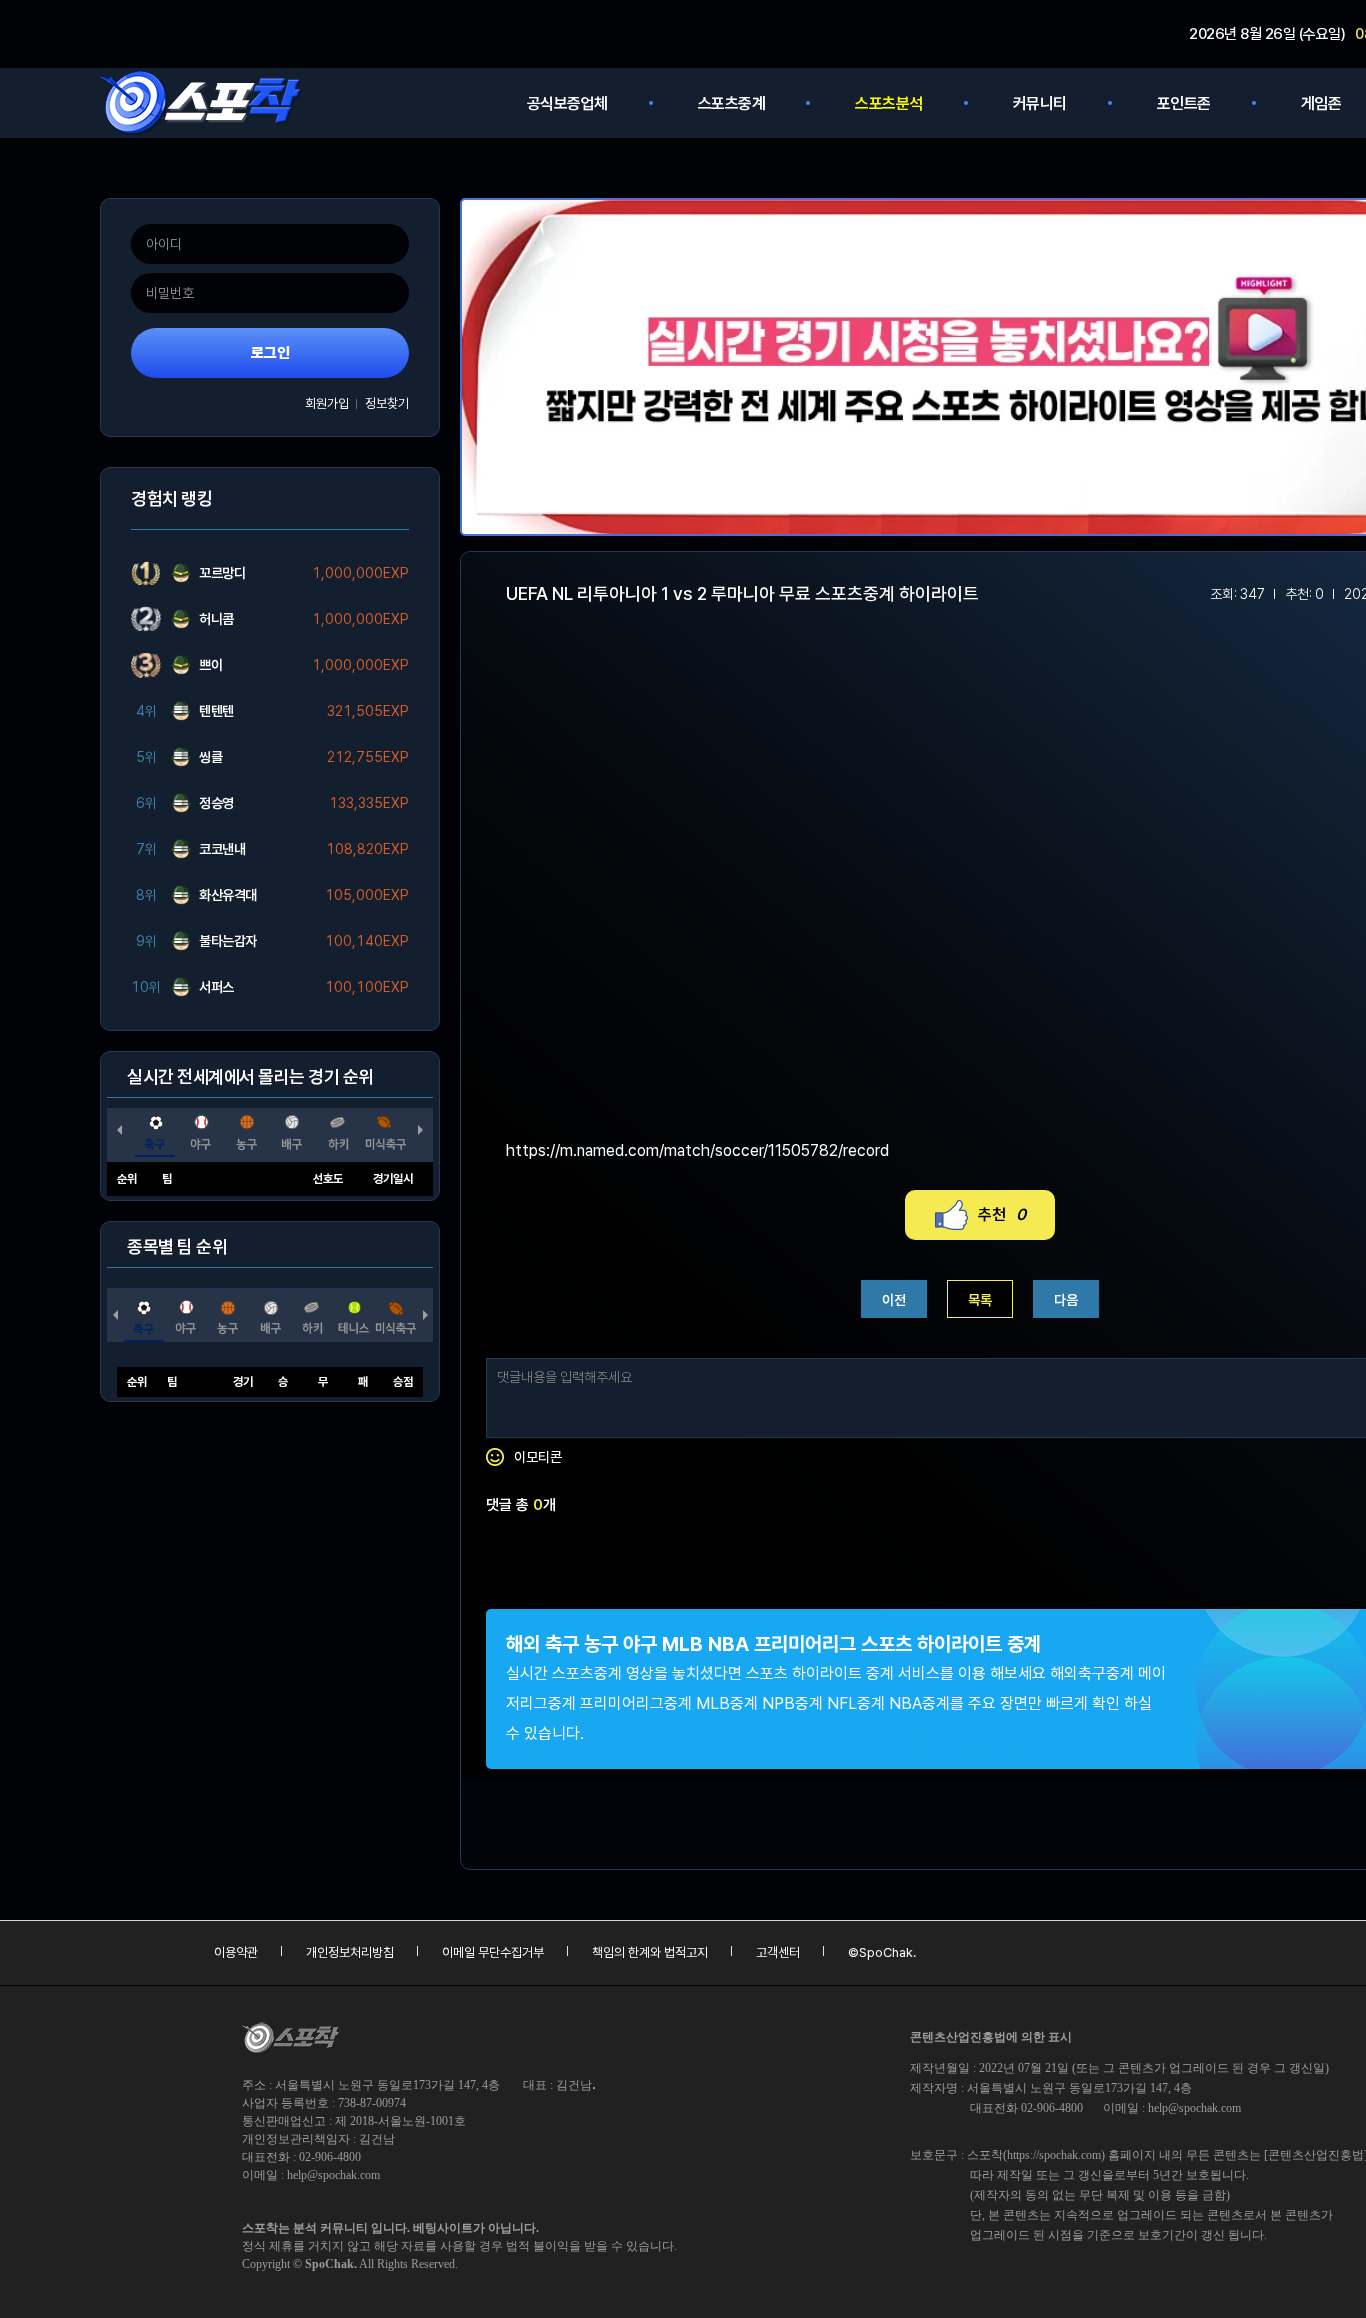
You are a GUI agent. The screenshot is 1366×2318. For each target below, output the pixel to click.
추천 (1002, 1214)
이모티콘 (538, 1457)
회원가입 (327, 403)
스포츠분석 (889, 103)
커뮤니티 (1040, 103)
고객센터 (778, 1952)
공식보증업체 (567, 103)
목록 (980, 1300)
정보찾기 (387, 403)
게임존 (1321, 103)
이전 (894, 1300)
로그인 (270, 353)
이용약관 (236, 1952)
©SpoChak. (882, 1952)
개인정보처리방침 (350, 1952)
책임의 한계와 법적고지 (650, 1952)
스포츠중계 (732, 103)
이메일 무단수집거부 (493, 1952)
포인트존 (1184, 103)
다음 (1066, 1300)
